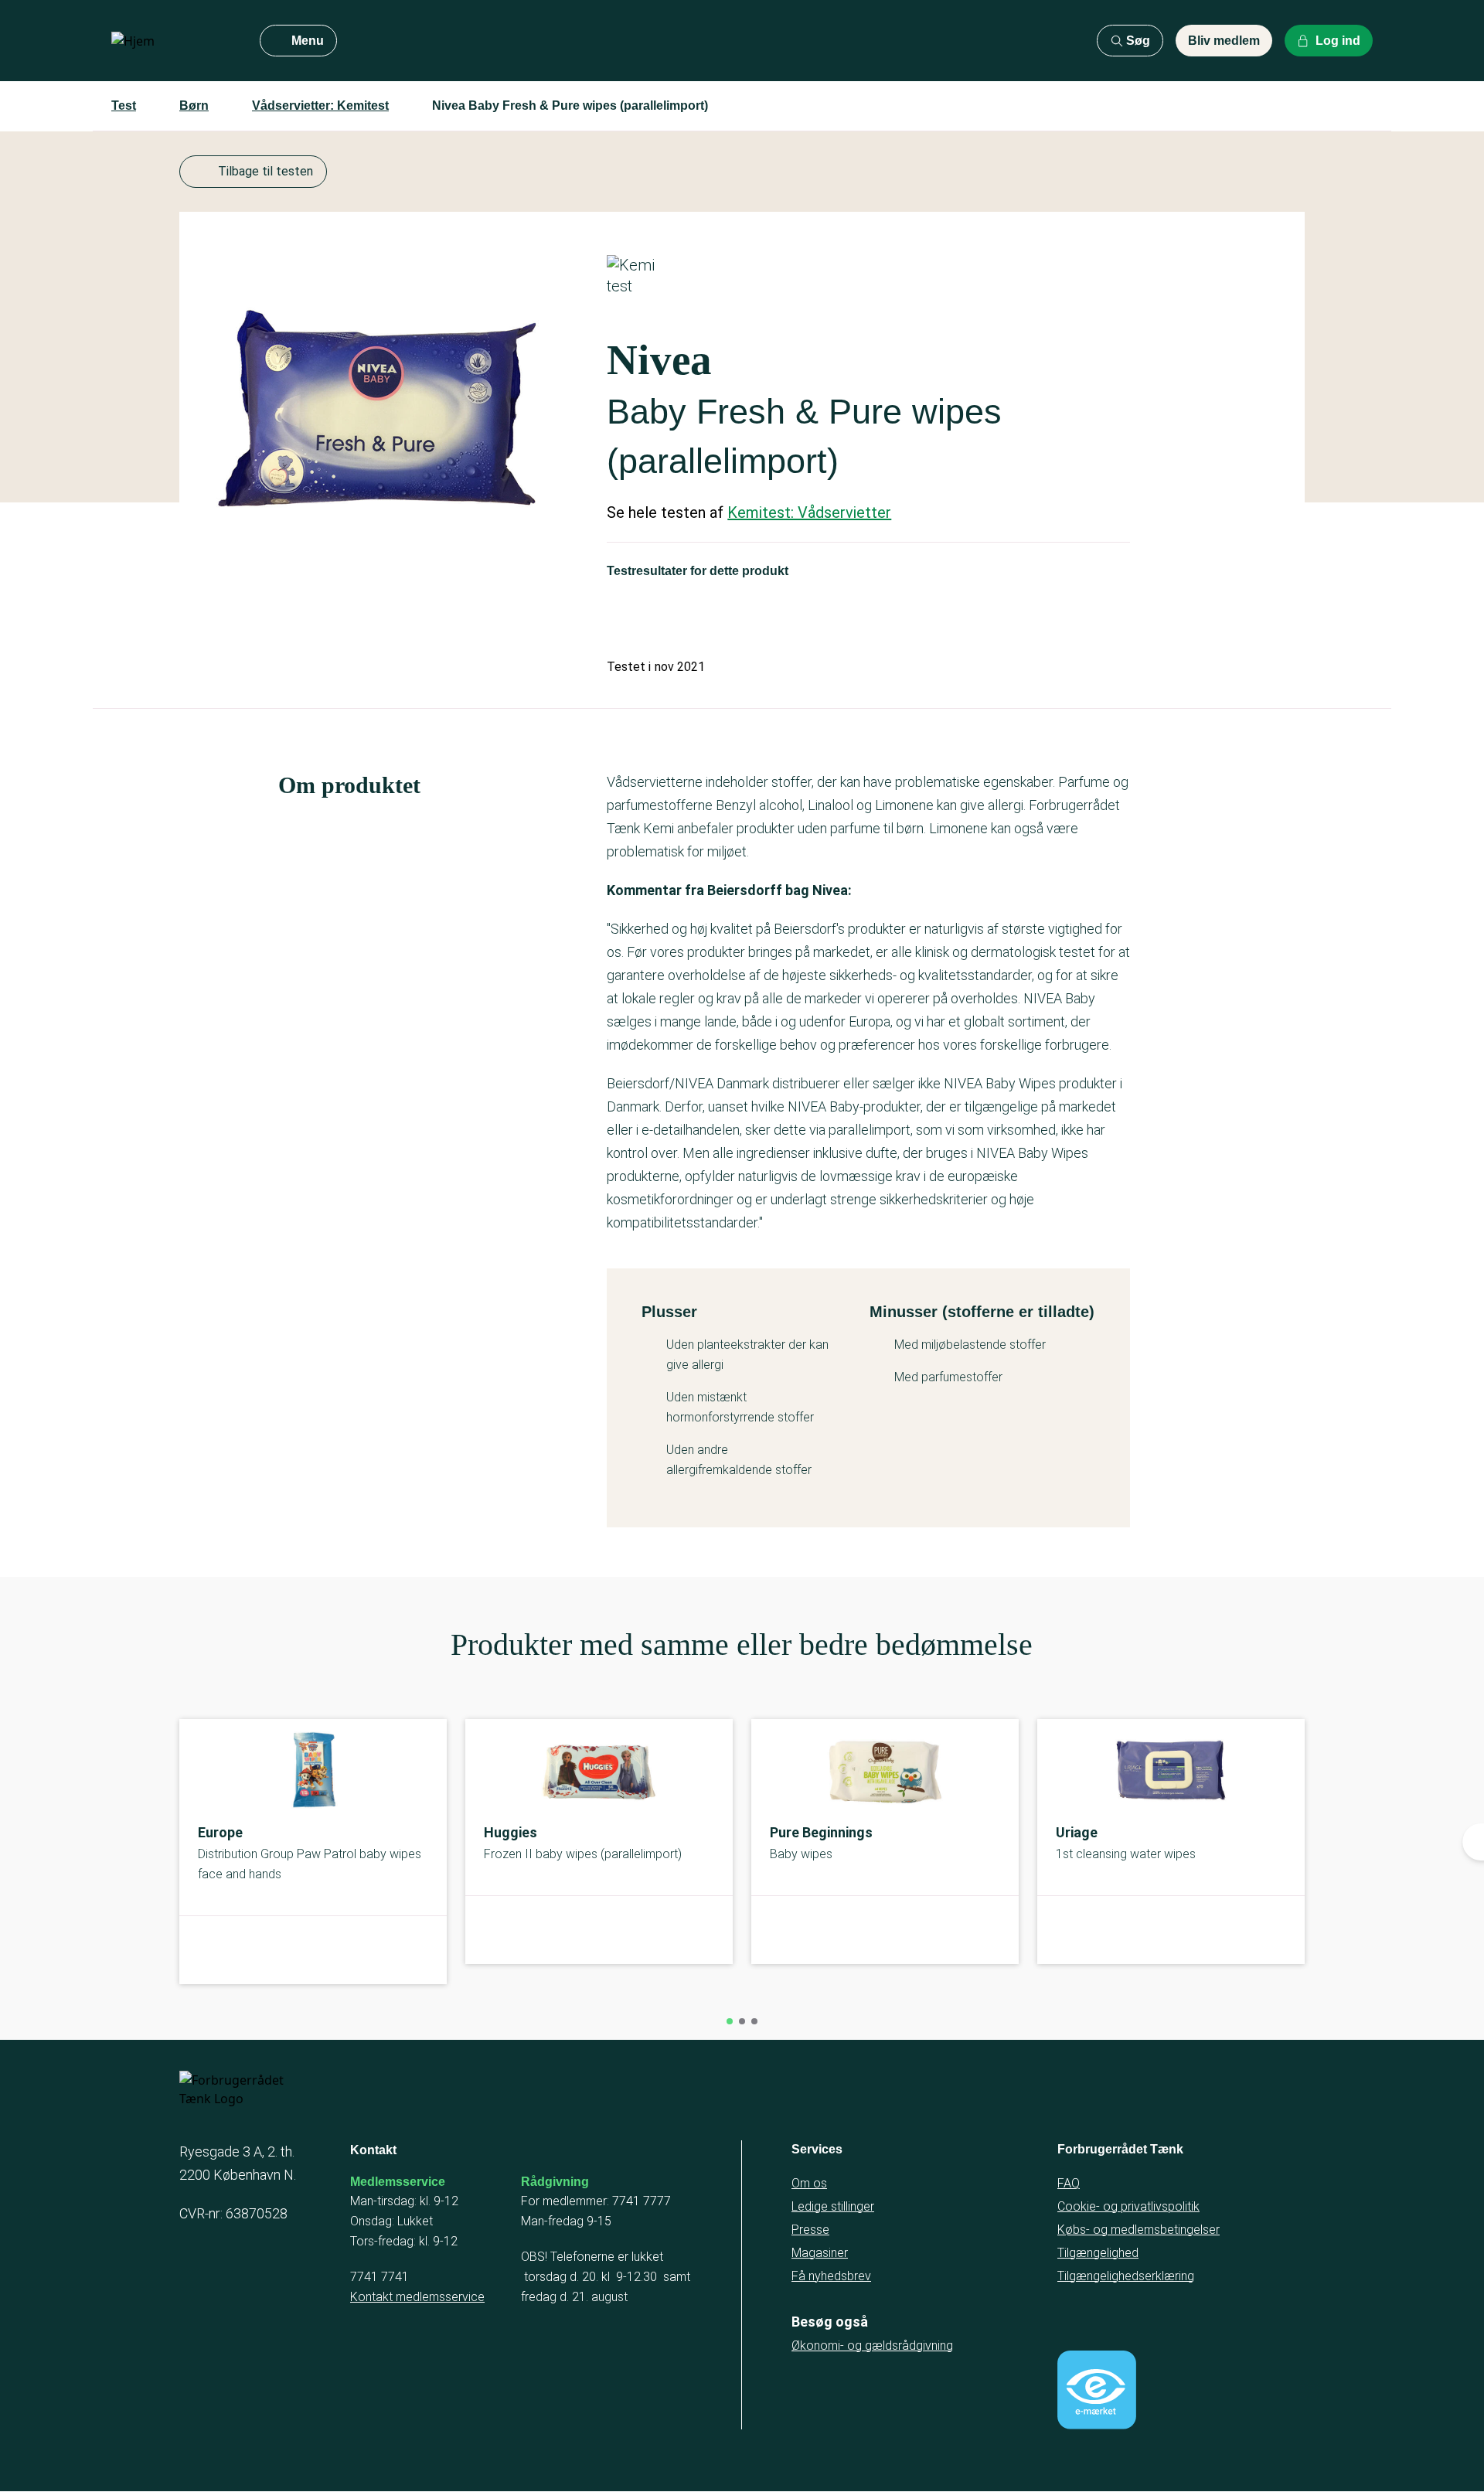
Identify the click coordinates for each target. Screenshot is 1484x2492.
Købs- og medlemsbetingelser (1139, 2230)
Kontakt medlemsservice (417, 2297)
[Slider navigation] (730, 2021)
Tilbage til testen (265, 171)
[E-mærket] (1097, 2390)
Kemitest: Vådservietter (809, 512)
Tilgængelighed (1098, 2253)
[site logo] (173, 41)
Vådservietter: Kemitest (320, 106)
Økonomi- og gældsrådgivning (872, 2346)
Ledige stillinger (833, 2206)
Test (124, 106)
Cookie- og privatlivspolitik (1128, 2206)
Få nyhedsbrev (831, 2276)
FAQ (1069, 2183)
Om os (809, 2183)
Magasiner (820, 2253)
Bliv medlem (1224, 41)
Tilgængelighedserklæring (1126, 2276)
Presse (810, 2230)
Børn (194, 106)
